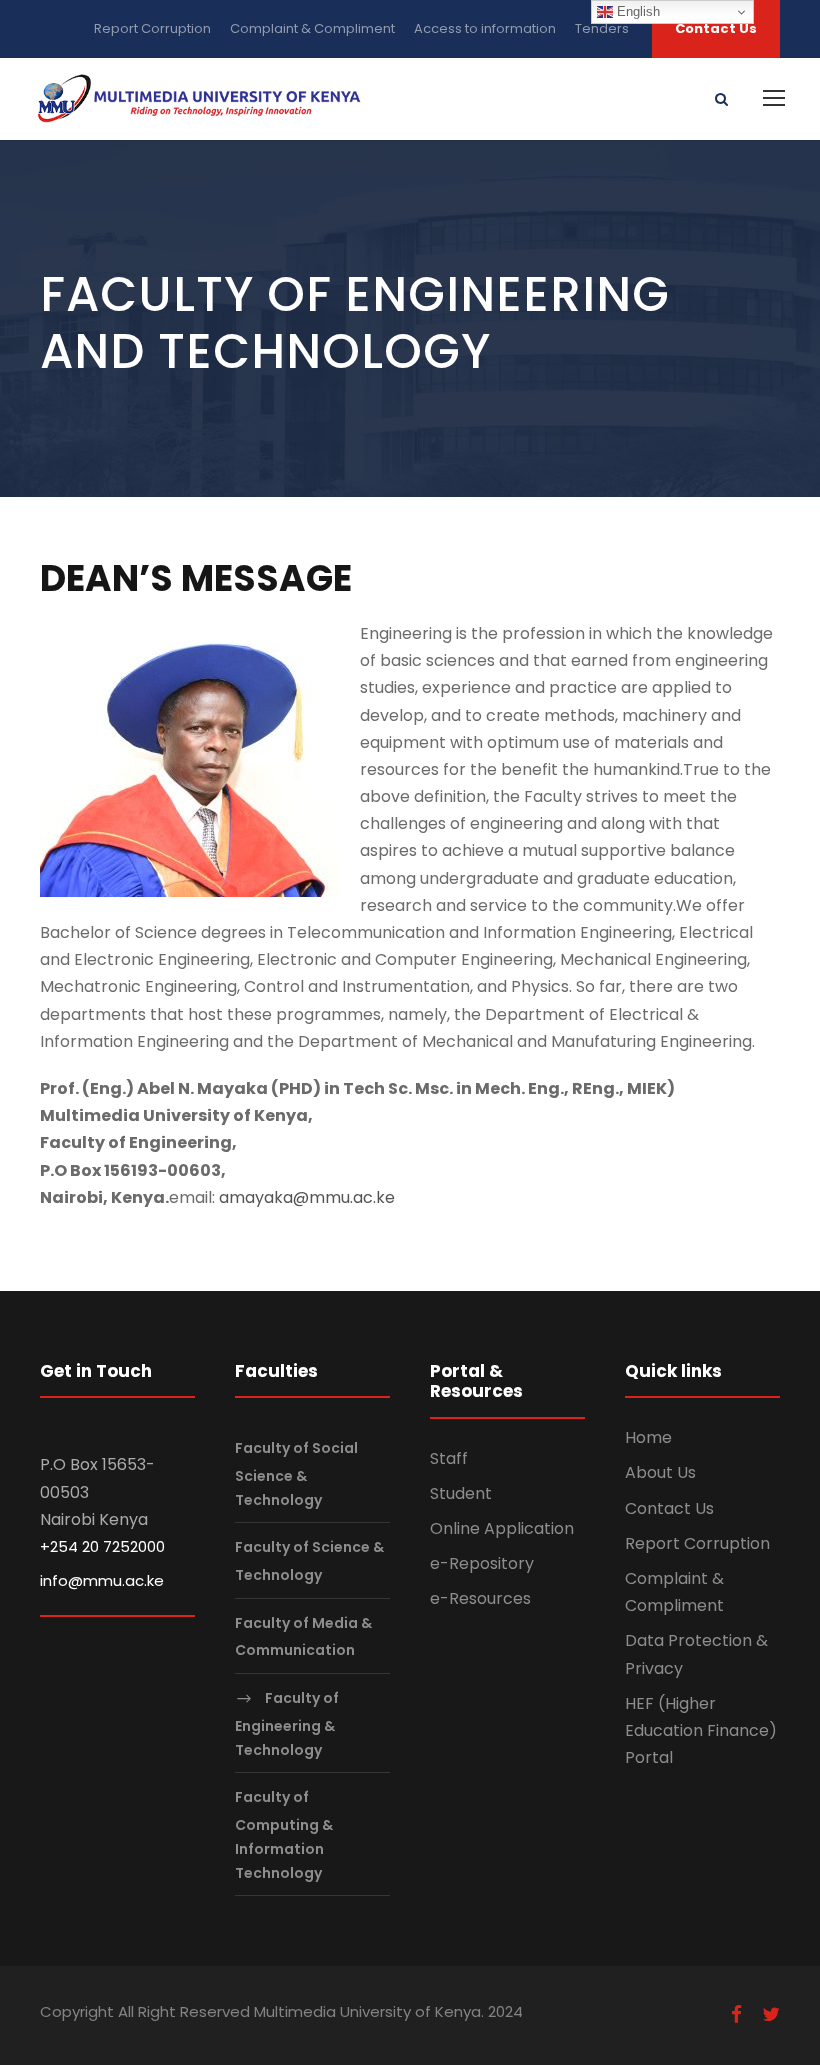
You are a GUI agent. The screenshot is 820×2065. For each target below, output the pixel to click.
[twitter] (771, 2015)
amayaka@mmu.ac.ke (307, 1197)
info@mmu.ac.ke (102, 1580)
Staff (449, 1458)
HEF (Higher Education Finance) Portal (701, 1730)
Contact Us (716, 28)
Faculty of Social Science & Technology (296, 1473)
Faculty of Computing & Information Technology (284, 1835)
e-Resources (480, 1598)
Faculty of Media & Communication (303, 1636)
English (636, 11)
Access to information (485, 28)
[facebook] (736, 2015)
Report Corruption (152, 28)
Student (461, 1493)
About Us (660, 1472)
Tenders (602, 28)
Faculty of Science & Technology (309, 1561)
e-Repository (482, 1563)
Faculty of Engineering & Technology (287, 1723)
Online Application (502, 1528)
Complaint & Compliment (312, 28)
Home (648, 1437)
